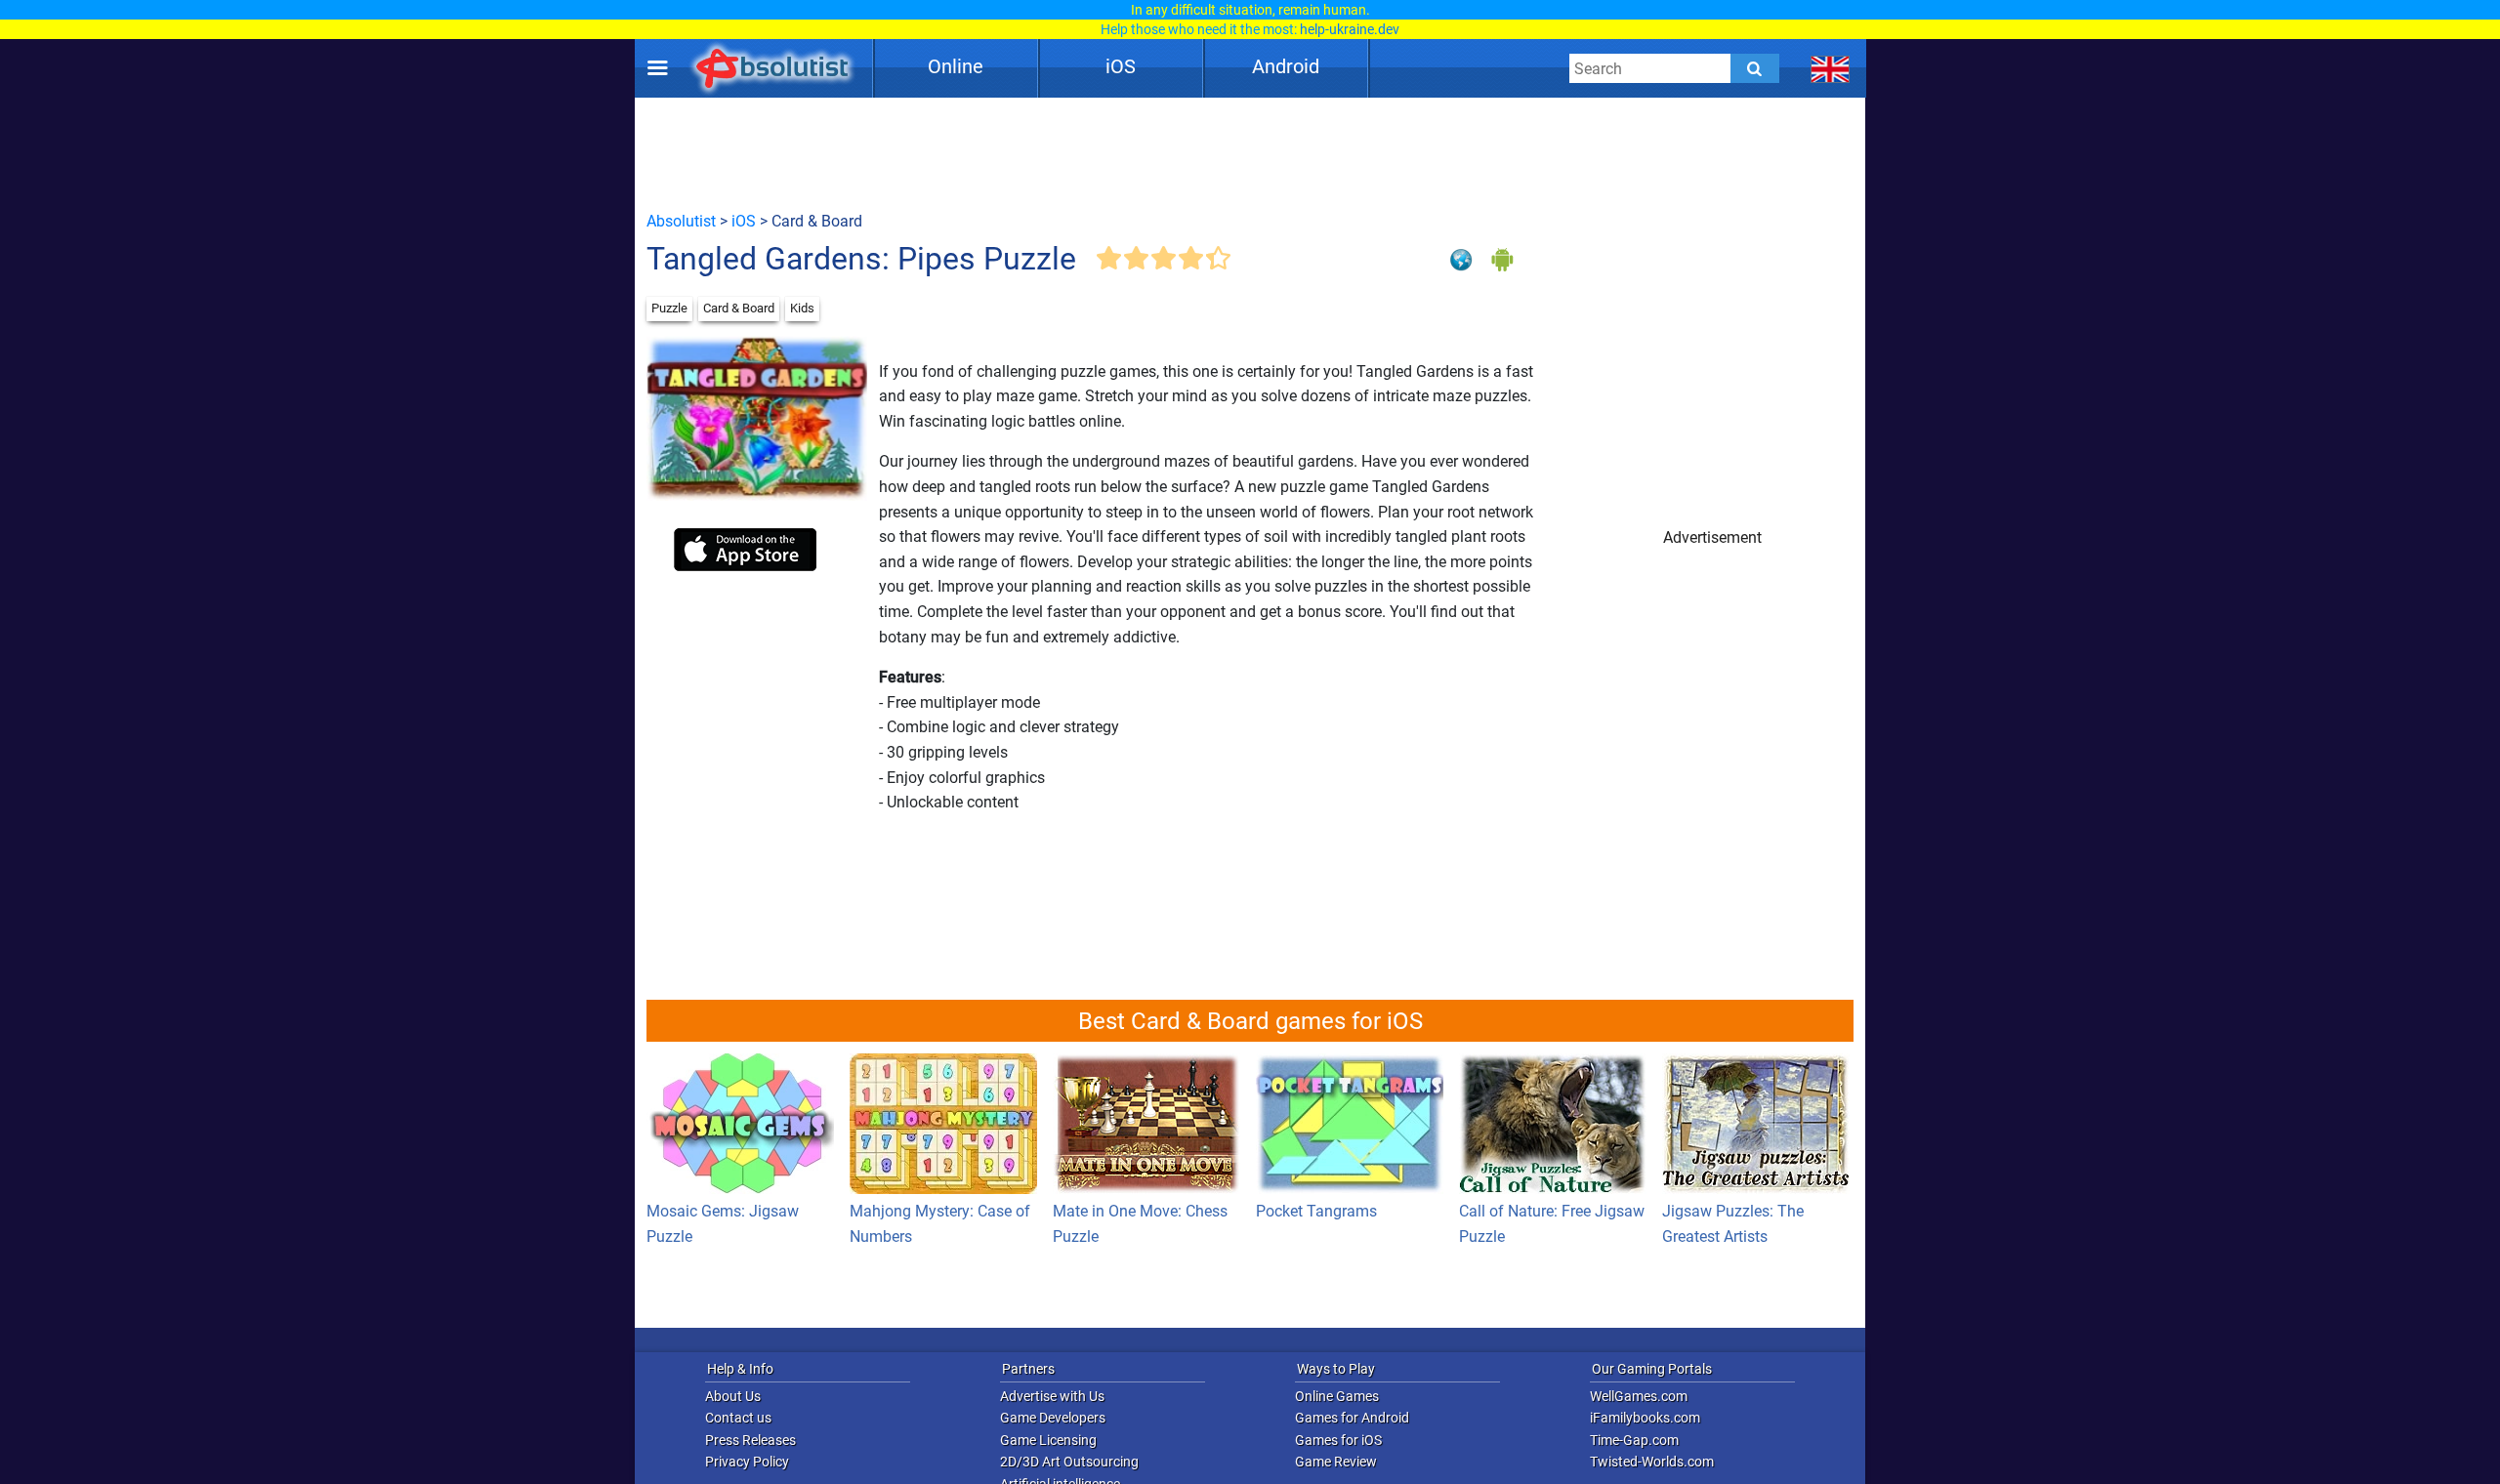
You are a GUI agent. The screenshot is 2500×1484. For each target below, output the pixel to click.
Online (956, 66)
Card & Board (739, 308)
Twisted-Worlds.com (1652, 1462)
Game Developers (1053, 1418)
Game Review (1336, 1462)
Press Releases (750, 1440)
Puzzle (669, 308)
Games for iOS (1338, 1440)
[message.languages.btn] (1831, 68)
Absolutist (681, 221)
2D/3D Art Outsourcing (1069, 1462)
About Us (733, 1396)
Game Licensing (1048, 1440)
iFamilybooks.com (1645, 1418)
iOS (1121, 66)
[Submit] (1755, 68)
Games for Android (1352, 1418)
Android (1286, 66)
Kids (802, 308)
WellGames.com (1639, 1396)
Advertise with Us (1052, 1396)
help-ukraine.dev (1350, 29)
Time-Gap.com (1634, 1440)
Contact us (738, 1418)
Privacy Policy (747, 1462)
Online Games (1337, 1396)
